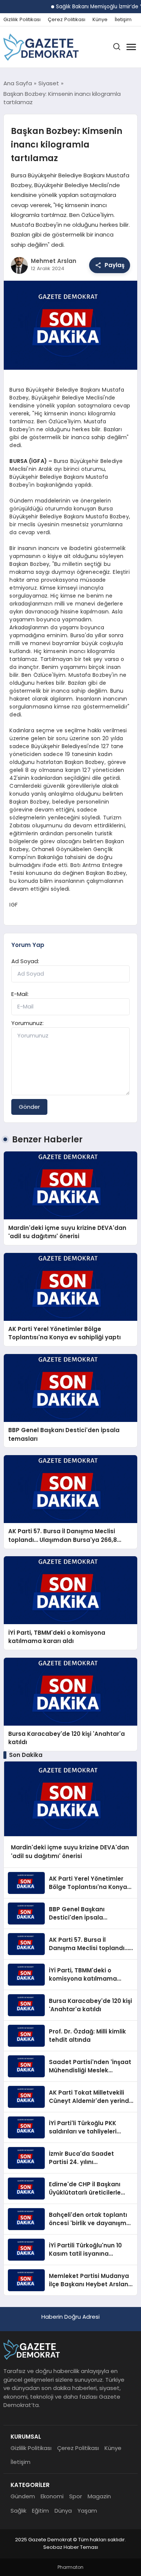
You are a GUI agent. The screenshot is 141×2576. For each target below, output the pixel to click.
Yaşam (87, 2511)
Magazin (99, 2496)
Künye (100, 20)
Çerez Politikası (67, 20)
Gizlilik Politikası (22, 20)
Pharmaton (70, 2567)
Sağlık (18, 2511)
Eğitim (40, 2511)
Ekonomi (52, 2496)
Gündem (23, 2496)
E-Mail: (20, 994)
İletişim (123, 20)
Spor (76, 2496)
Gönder (29, 1107)
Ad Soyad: (25, 961)
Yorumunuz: (27, 1023)
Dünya (63, 2511)
